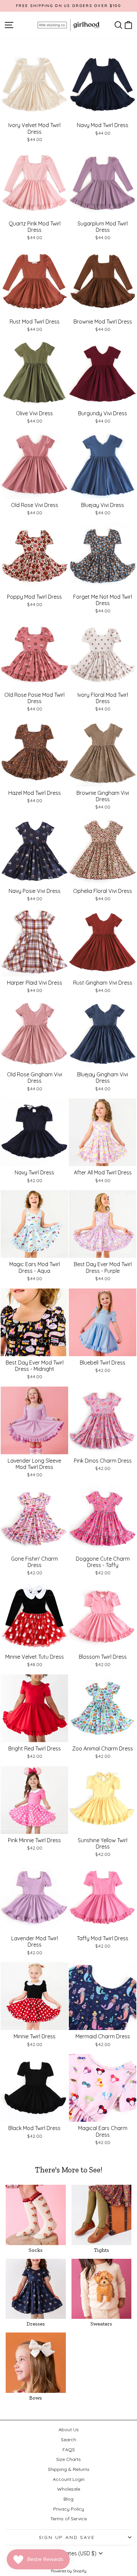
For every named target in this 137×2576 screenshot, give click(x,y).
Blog (68, 2499)
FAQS (69, 2450)
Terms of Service (68, 2519)
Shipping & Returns (69, 2469)
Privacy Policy (69, 2509)
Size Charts (68, 2459)
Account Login (69, 2479)
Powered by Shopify (69, 2571)
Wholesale (69, 2489)
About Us (69, 2430)
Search (68, 2440)
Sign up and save (67, 2537)
